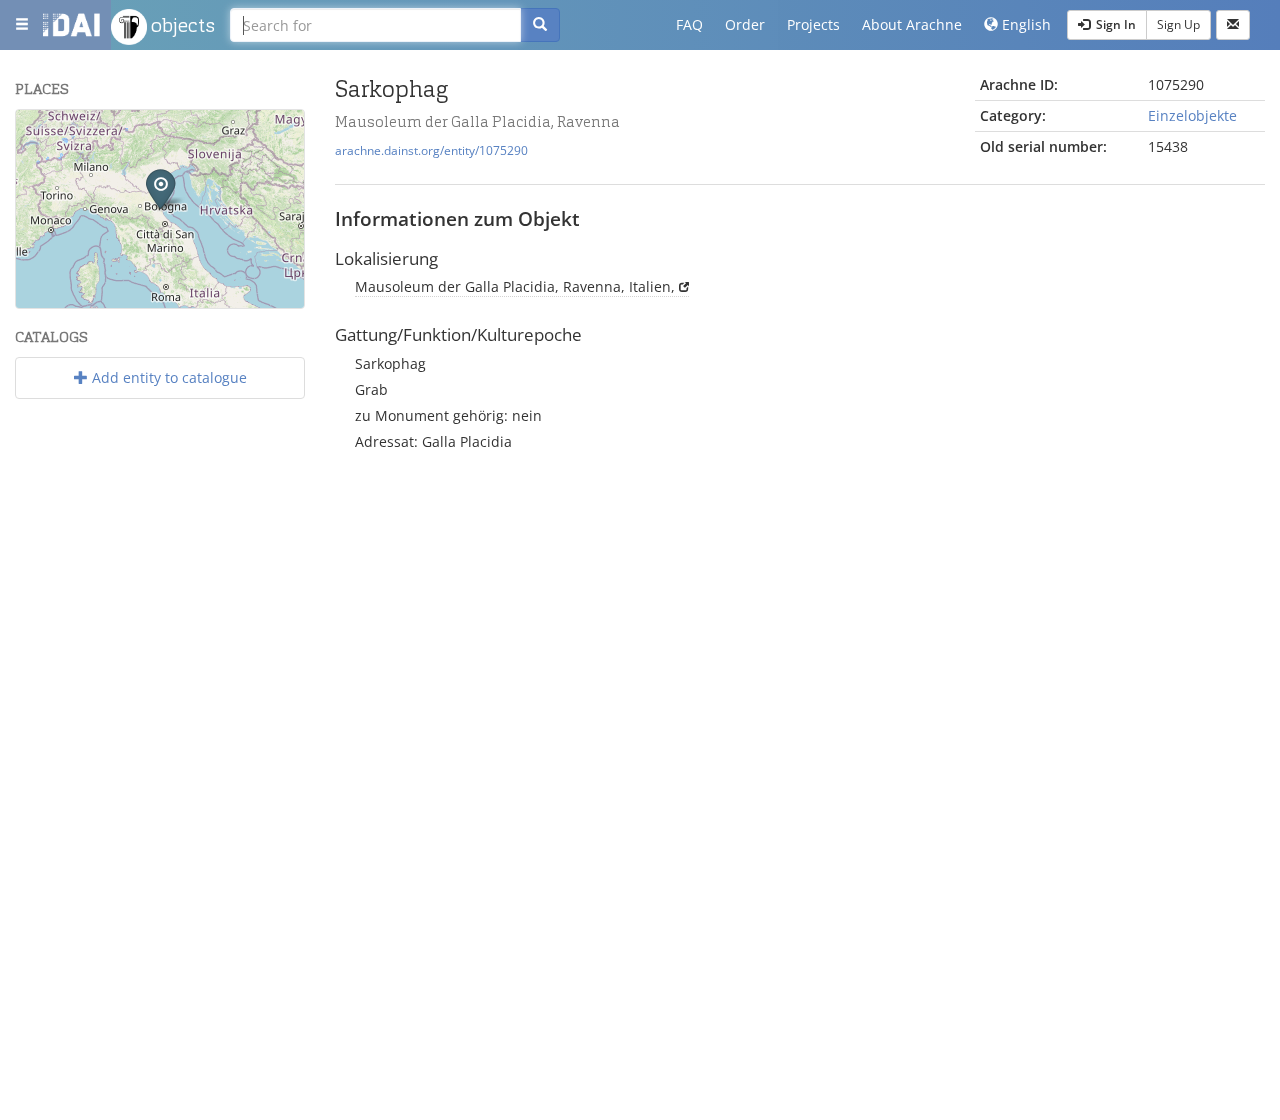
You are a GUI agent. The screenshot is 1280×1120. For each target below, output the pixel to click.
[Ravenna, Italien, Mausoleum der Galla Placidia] (160, 188)
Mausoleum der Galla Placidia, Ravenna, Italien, (515, 286)
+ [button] (43, 136)
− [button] (43, 166)
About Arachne (912, 24)
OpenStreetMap (257, 300)
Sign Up (1178, 24)
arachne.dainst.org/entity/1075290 (431, 150)
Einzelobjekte (1192, 115)
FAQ (689, 24)
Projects (813, 24)
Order (745, 24)
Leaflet (105, 300)
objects (181, 25)
